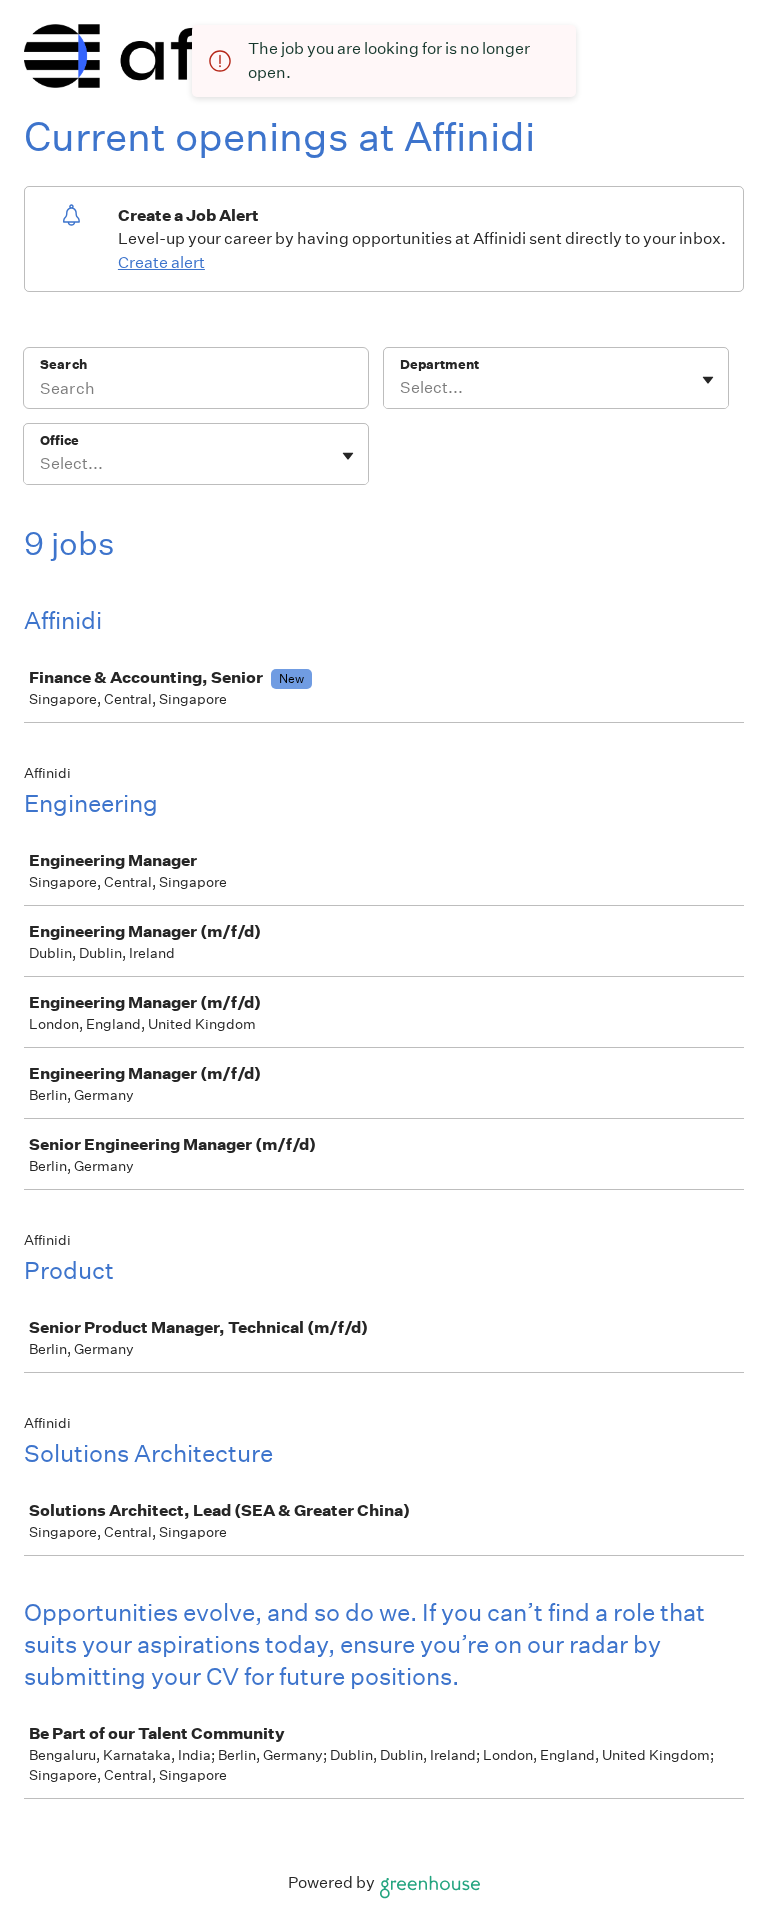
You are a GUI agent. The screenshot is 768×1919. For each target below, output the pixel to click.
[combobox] (401, 388)
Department (439, 364)
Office (59, 440)
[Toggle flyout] (708, 380)
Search (63, 364)
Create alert (161, 262)
